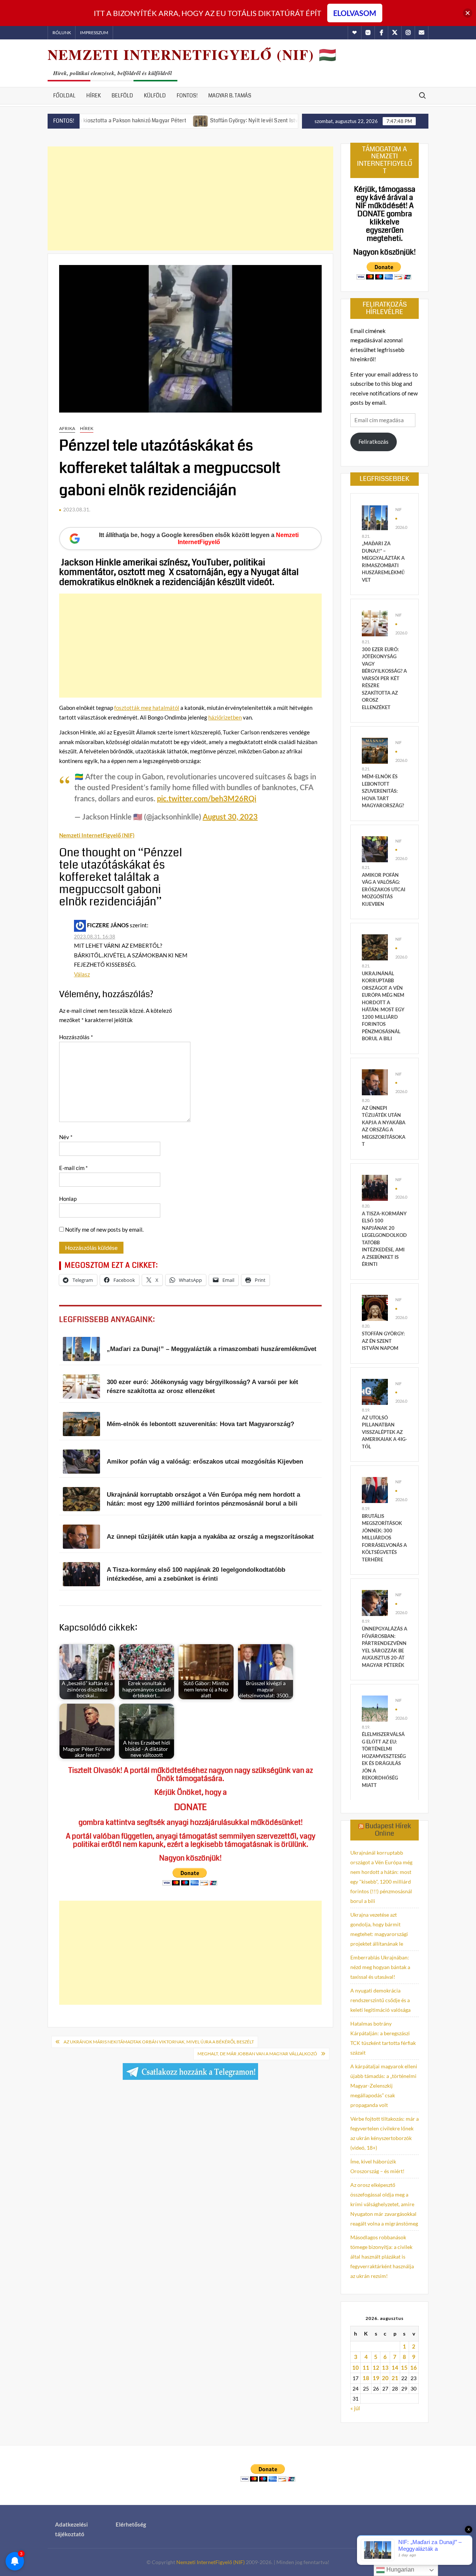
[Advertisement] (190, 198)
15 (404, 2367)
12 (376, 2367)
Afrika (67, 428)
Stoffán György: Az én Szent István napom (383, 1341)
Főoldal (64, 96)
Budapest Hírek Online (388, 1830)
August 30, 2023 (230, 817)
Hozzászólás (76, 1037)
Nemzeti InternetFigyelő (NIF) (210, 2562)
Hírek (94, 96)
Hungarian (400, 2569)
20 (385, 2378)
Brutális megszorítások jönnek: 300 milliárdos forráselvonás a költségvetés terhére (384, 1538)
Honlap (68, 1199)
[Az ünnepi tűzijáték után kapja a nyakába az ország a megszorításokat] (375, 1081)
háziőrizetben (225, 717)
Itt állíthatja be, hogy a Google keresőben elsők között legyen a (199, 539)
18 (366, 2378)
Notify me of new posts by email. (104, 1229)
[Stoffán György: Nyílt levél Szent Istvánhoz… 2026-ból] (143, 120)
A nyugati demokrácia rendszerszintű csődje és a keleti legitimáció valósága (380, 2000)
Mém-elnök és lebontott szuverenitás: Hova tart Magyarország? (383, 791)
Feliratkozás (374, 442)
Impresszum (94, 33)
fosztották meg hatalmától (147, 708)
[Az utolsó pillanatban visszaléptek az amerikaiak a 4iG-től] (375, 1391)
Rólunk (62, 33)
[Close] (468, 13)
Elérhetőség (131, 2524)
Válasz (82, 974)
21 (395, 2378)
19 (376, 2378)
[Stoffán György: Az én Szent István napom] (375, 1307)
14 (395, 2367)
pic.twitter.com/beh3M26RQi (207, 798)
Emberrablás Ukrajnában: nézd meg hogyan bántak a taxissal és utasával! (380, 1967)
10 (356, 2367)
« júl (355, 2408)
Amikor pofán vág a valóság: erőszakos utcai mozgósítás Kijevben (384, 889)
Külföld (155, 96)
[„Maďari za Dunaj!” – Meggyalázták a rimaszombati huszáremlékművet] (375, 517)
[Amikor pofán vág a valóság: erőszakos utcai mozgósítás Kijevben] (375, 849)
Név (66, 1137)
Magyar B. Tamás (230, 96)
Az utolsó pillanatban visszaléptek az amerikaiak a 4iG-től (385, 1432)
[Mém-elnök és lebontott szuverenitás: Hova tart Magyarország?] (375, 750)
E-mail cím (73, 1168)
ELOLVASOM (355, 13)
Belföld (122, 96)
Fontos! (187, 96)
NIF (398, 509)
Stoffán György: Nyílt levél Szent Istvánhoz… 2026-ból (217, 120)
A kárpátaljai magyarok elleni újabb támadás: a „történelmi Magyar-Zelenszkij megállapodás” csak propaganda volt (384, 2086)
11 (366, 2367)
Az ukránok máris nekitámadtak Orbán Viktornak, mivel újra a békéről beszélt (159, 2042)
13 (385, 2367)
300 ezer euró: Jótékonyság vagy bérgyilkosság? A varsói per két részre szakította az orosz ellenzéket (384, 678)
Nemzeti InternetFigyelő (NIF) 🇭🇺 (192, 54)
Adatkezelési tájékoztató (71, 2529)
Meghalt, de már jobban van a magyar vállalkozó (257, 2054)
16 (414, 2367)
